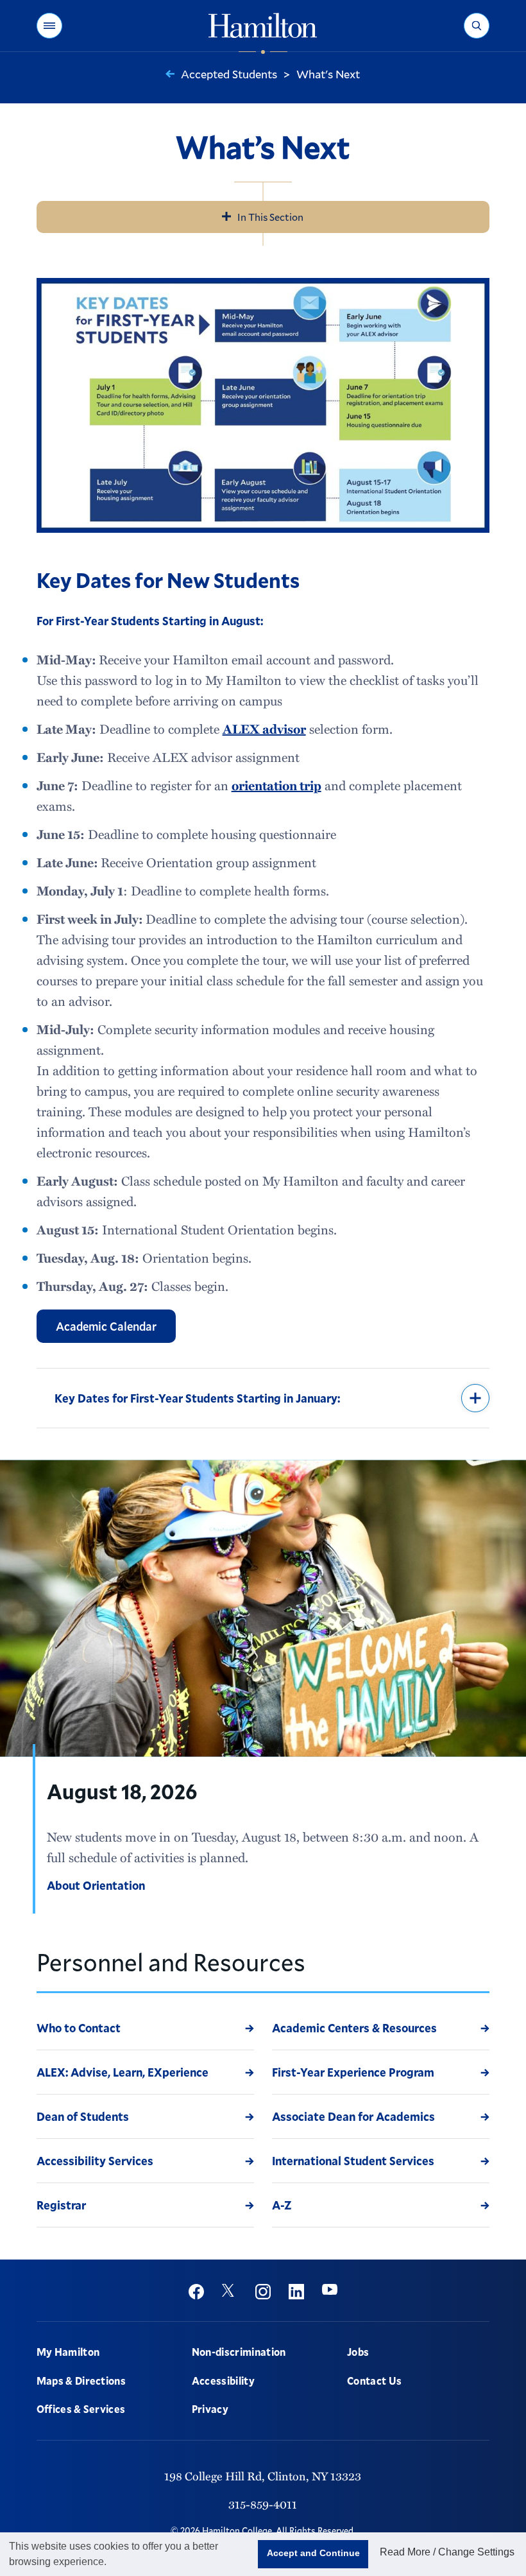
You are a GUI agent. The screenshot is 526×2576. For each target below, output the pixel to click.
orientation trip (276, 785)
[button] (49, 26)
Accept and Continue (313, 2553)
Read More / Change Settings (447, 2552)
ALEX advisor (264, 729)
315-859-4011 (263, 2504)
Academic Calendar (106, 1326)
